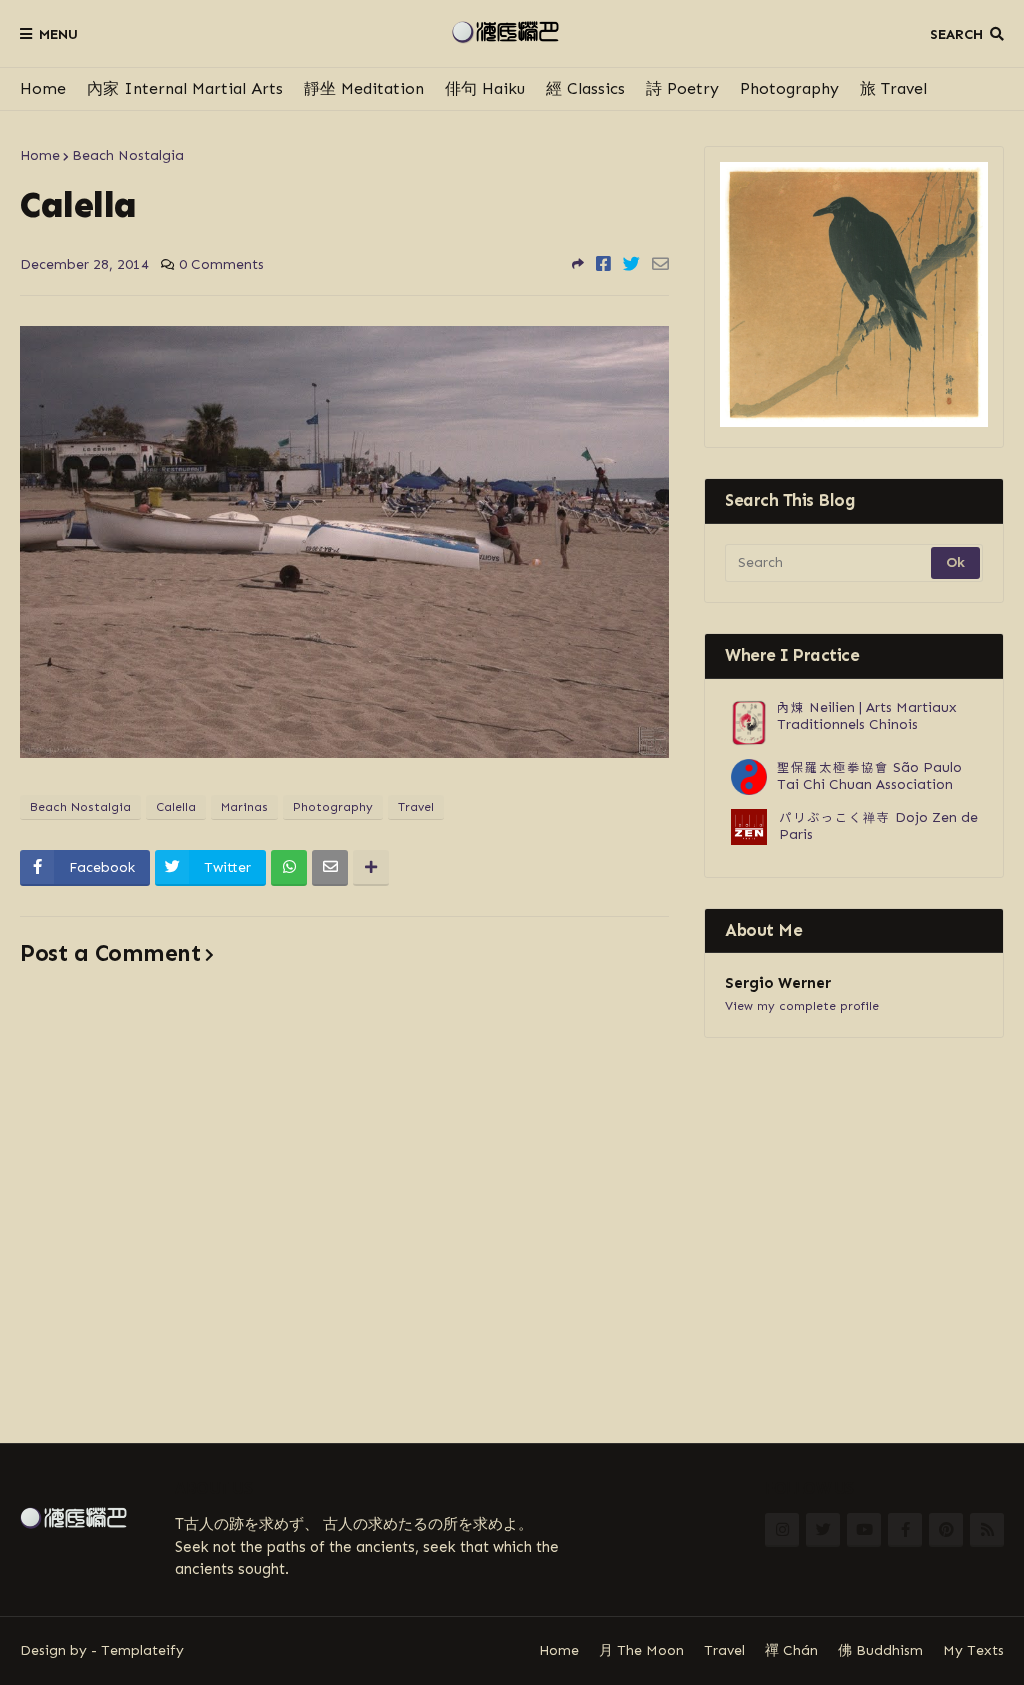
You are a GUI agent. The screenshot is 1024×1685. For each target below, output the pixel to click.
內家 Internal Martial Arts (185, 88)
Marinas (244, 807)
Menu (58, 34)
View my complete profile (802, 1006)
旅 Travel (893, 88)
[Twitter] (631, 264)
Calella (176, 807)
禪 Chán (791, 1650)
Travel (416, 807)
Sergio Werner (778, 983)
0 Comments (221, 264)
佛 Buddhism (880, 1650)
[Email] (660, 264)
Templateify (142, 1650)
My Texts (973, 1650)
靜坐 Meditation (364, 88)
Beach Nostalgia (128, 155)
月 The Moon (641, 1650)
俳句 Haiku (485, 88)
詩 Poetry (682, 88)
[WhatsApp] (289, 868)
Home (43, 88)
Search (956, 34)
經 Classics (585, 88)
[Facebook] (603, 264)
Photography (789, 88)
